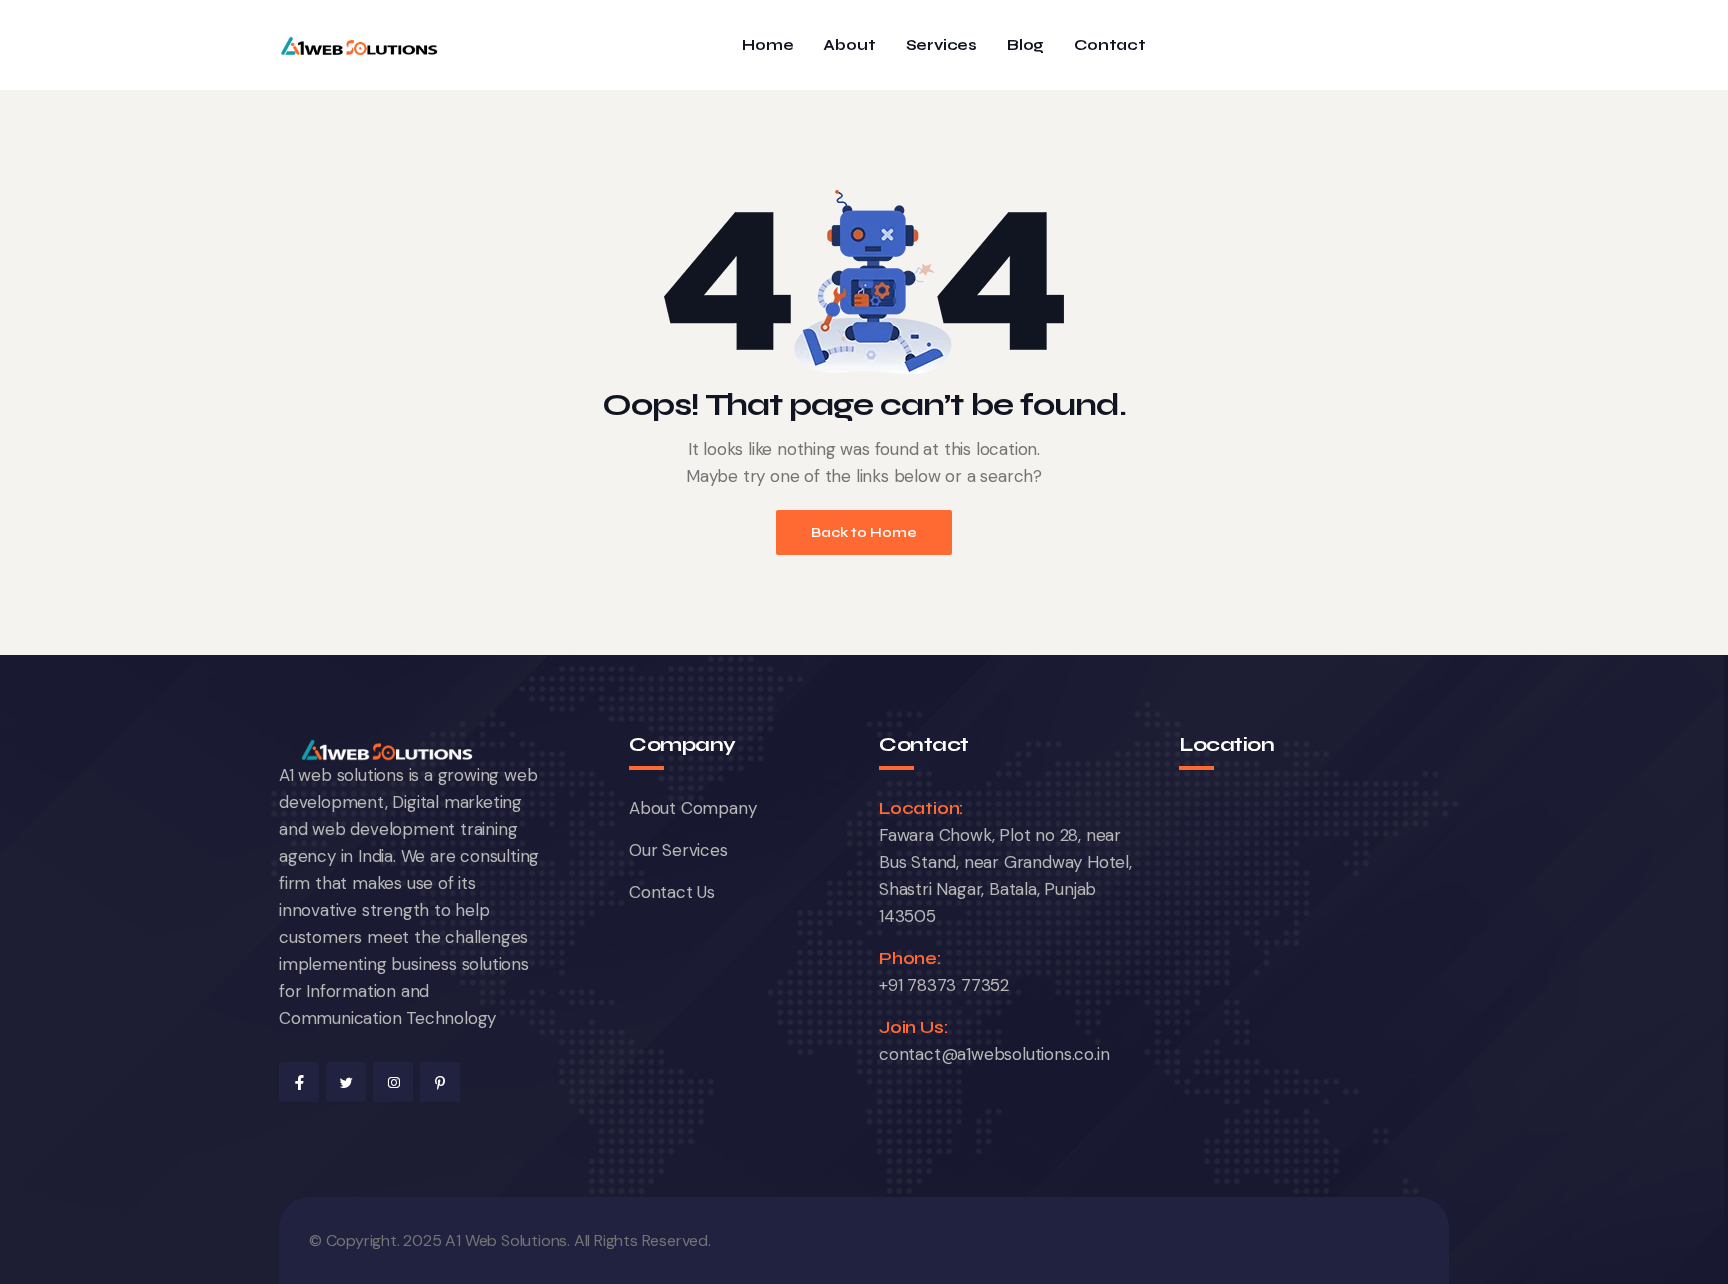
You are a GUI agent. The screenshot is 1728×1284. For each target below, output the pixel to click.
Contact (1110, 45)
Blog (1025, 45)
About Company (692, 808)
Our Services (678, 850)
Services (941, 45)
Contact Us (672, 892)
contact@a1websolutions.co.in (994, 1054)
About (849, 45)
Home (767, 45)
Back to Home (864, 532)
